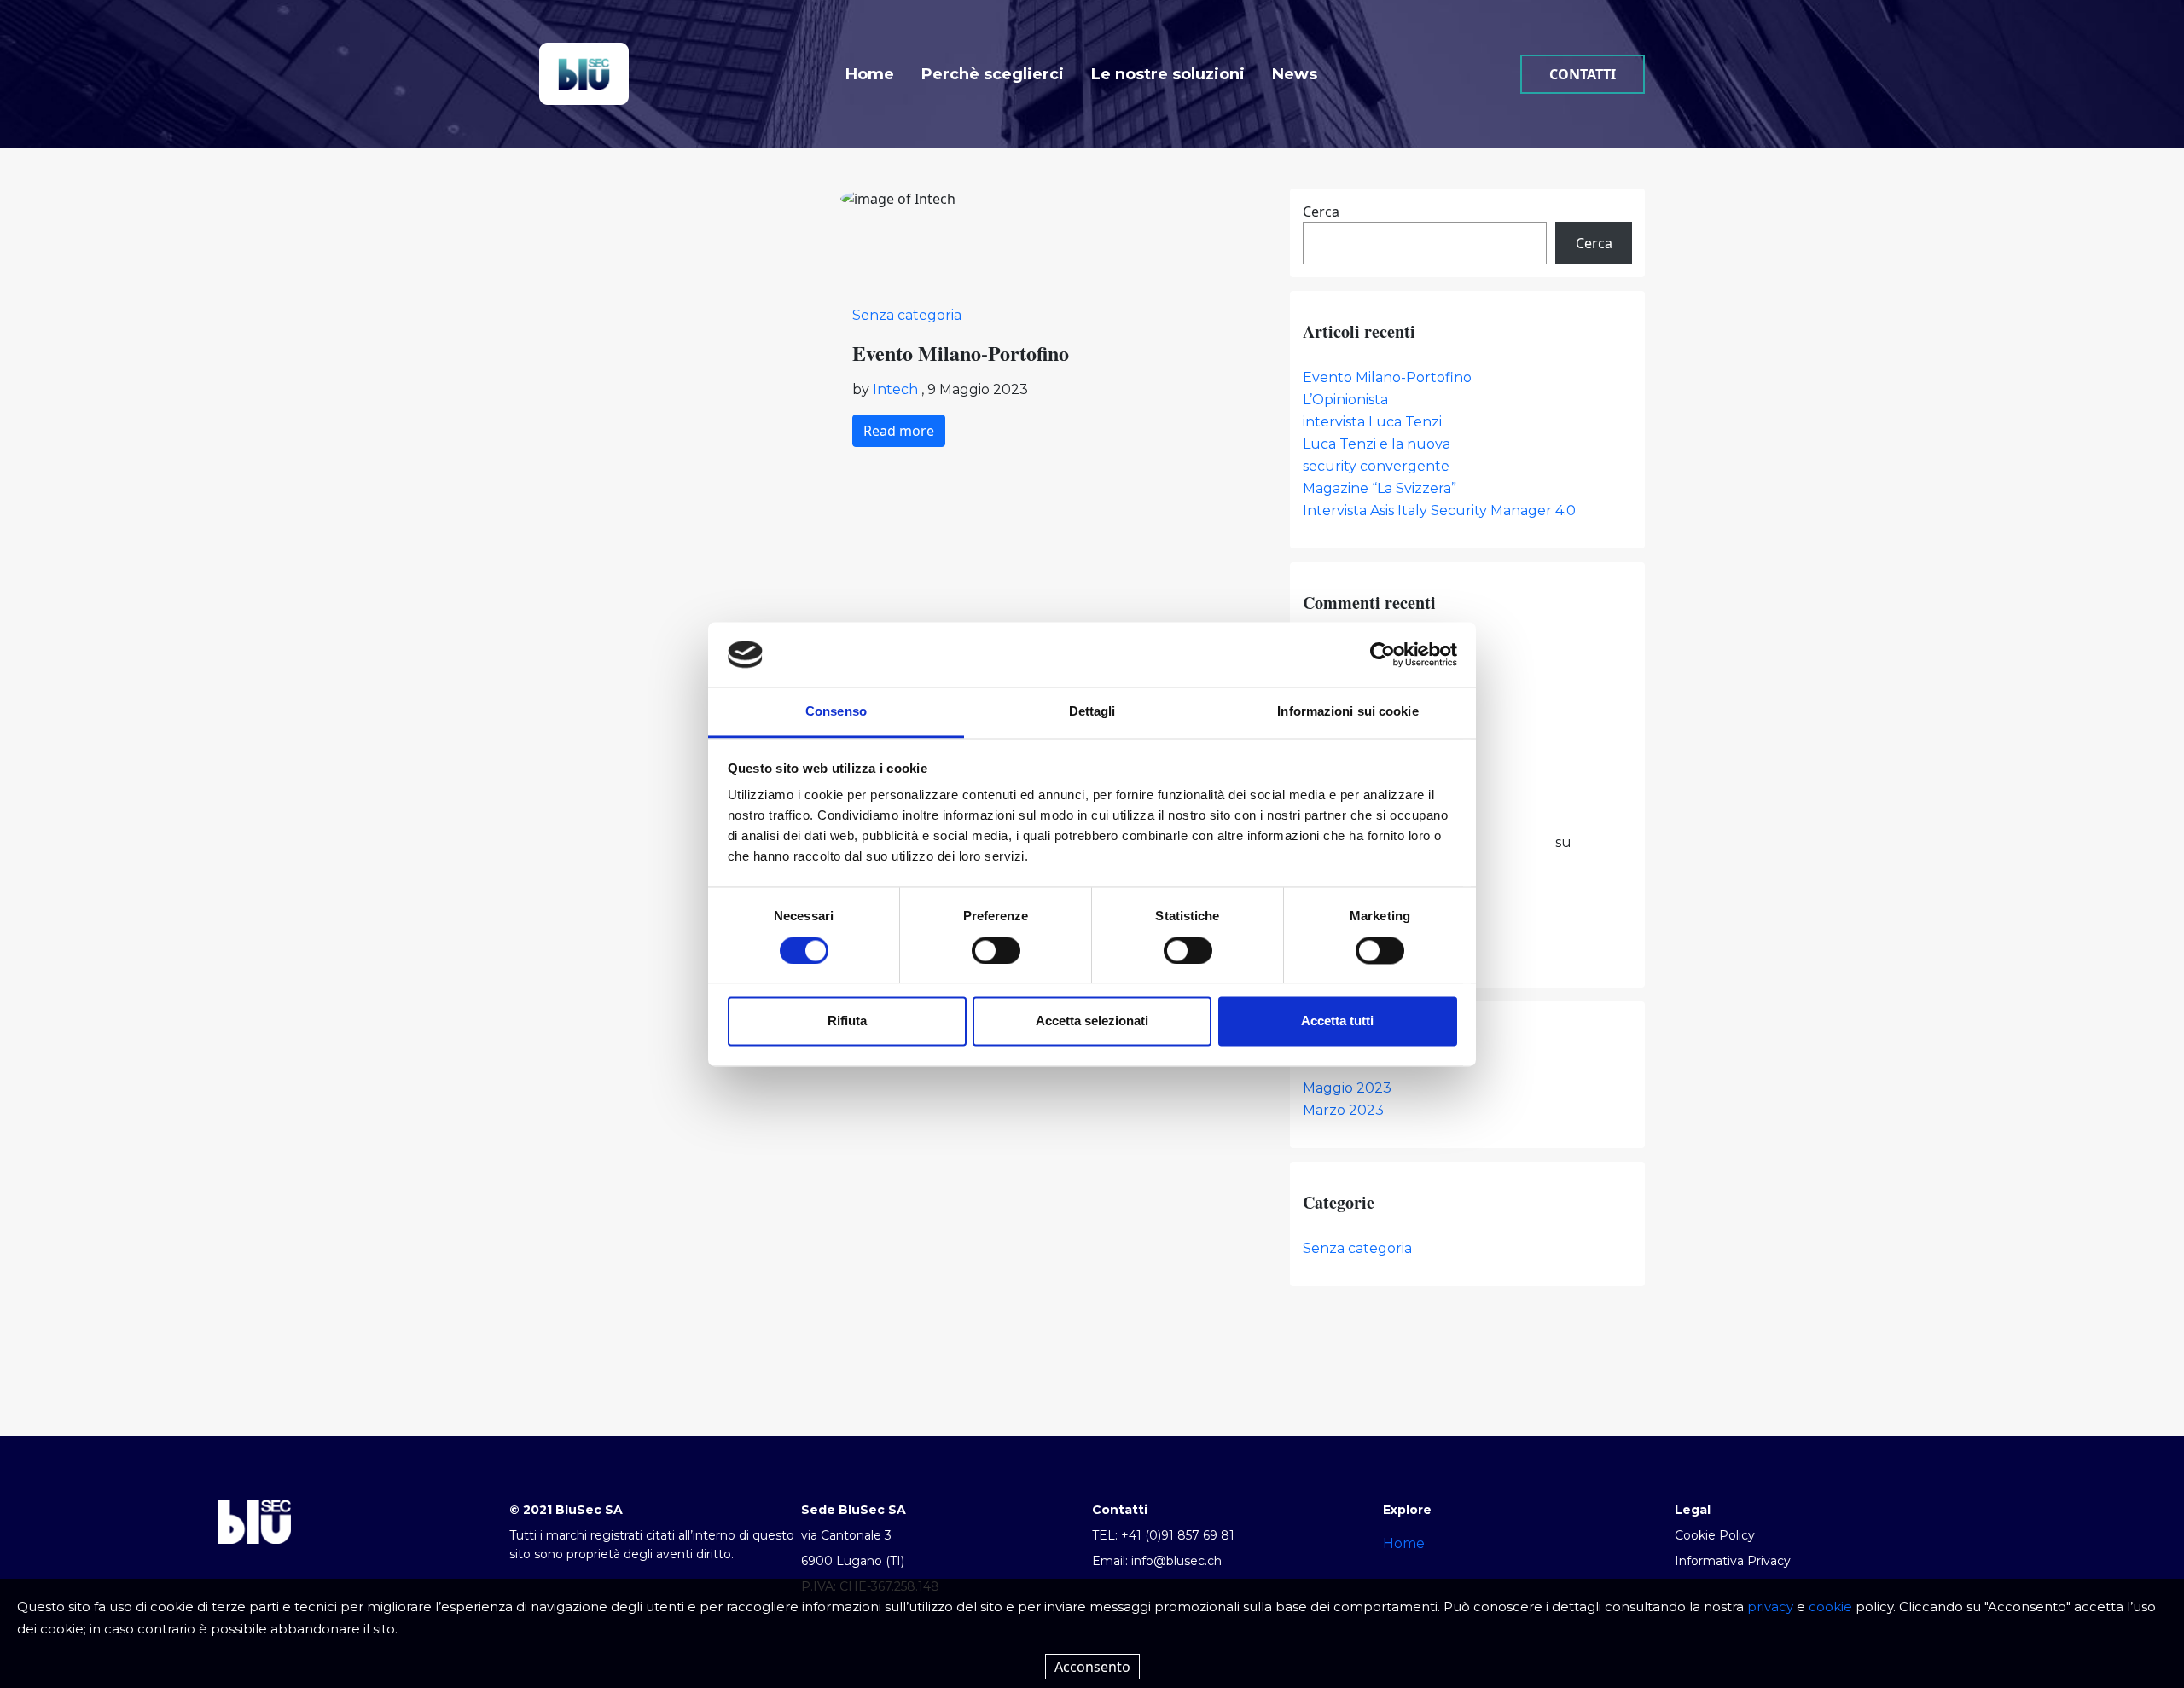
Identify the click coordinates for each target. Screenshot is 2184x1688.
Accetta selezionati (1092, 1021)
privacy (1770, 1607)
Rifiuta (847, 1021)
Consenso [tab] (836, 712)
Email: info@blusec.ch (1157, 1561)
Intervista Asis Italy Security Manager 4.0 (1439, 510)
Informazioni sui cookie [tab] (1348, 712)
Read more (899, 431)
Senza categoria (907, 315)
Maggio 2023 (1347, 1088)
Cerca (1321, 212)
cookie (1830, 1607)
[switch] (996, 950)
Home (870, 74)
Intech (897, 389)
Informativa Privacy (1733, 1561)
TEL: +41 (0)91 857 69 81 (1163, 1535)
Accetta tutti (1337, 1021)
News (1295, 74)
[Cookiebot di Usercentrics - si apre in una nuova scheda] (1382, 654)
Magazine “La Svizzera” (1380, 488)
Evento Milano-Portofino (1387, 377)
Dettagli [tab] (1092, 712)
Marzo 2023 (1343, 1110)
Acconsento (1092, 1667)
